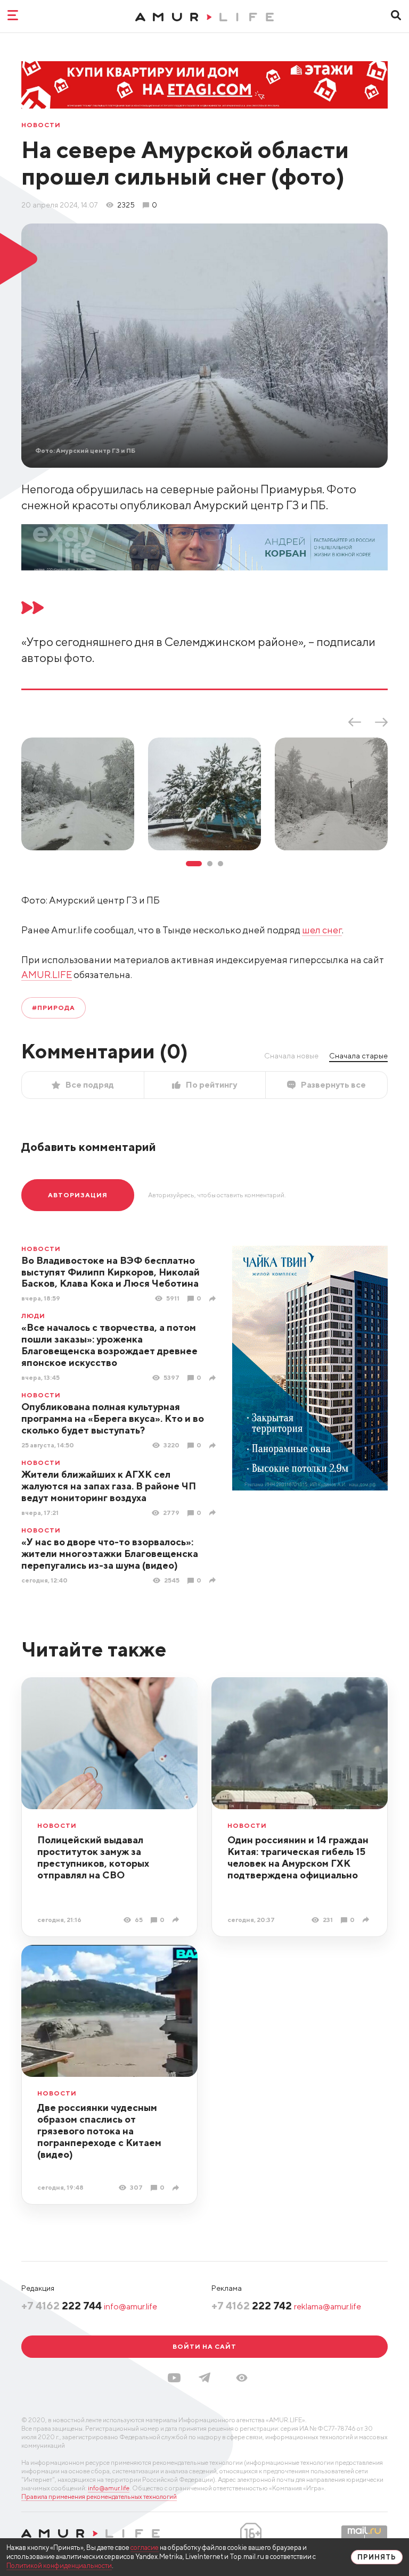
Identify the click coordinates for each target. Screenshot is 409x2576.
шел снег (322, 930)
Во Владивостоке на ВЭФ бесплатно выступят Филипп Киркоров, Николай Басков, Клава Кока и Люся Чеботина (111, 1272)
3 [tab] (220, 864)
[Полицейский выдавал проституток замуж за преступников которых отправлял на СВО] (177, 1920)
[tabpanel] (78, 794)
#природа (54, 1008)
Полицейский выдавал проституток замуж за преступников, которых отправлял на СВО (93, 1857)
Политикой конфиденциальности (59, 2566)
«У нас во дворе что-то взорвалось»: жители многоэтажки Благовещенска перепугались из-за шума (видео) (110, 1554)
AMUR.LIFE (47, 975)
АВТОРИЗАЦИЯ (78, 1195)
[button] (242, 2378)
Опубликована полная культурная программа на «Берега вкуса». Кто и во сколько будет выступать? (113, 1418)
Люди (33, 1316)
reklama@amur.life (328, 2306)
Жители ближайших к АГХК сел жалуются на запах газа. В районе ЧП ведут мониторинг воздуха (109, 1486)
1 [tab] (194, 864)
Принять (377, 2557)
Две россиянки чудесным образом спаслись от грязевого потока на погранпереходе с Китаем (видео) (99, 2131)
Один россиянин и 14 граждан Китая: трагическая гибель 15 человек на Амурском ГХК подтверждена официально (298, 1857)
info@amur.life (130, 2306)
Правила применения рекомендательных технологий (99, 2496)
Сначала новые (291, 1056)
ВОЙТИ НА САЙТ (204, 2346)
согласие (145, 2548)
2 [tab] (210, 864)
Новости (41, 125)
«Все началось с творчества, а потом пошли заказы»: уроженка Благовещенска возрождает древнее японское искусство (109, 1345)
